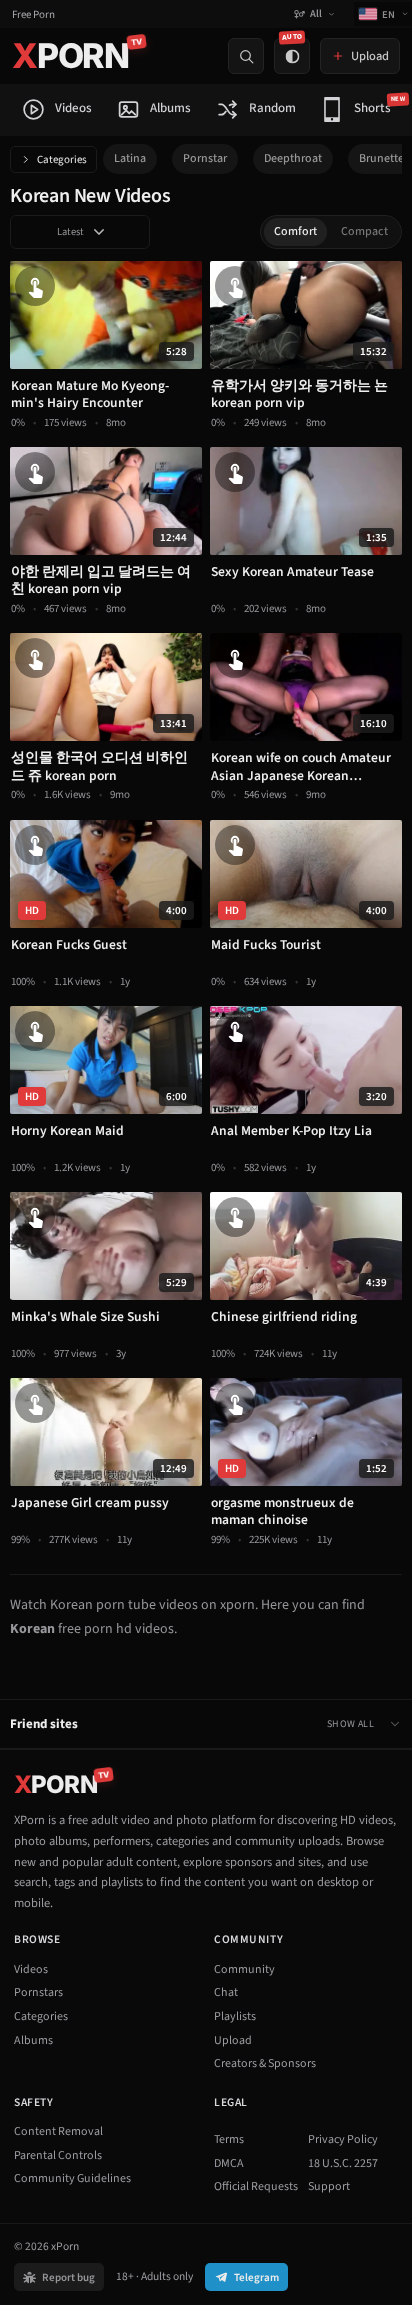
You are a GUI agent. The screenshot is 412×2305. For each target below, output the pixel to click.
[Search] (246, 56)
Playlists (235, 2016)
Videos (31, 1969)
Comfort (295, 231)
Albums (33, 2040)
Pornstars (38, 1992)
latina (130, 158)
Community (244, 1969)
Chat (226, 1992)
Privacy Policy (343, 2139)
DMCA (229, 2163)
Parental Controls (58, 2155)
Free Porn (33, 14)
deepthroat (293, 158)
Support (329, 2186)
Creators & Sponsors (265, 2063)
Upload (233, 2040)
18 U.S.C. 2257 (343, 2163)
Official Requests (256, 2186)
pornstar (205, 158)
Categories (62, 159)
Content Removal (58, 2131)
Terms (229, 2139)
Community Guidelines (72, 2178)
